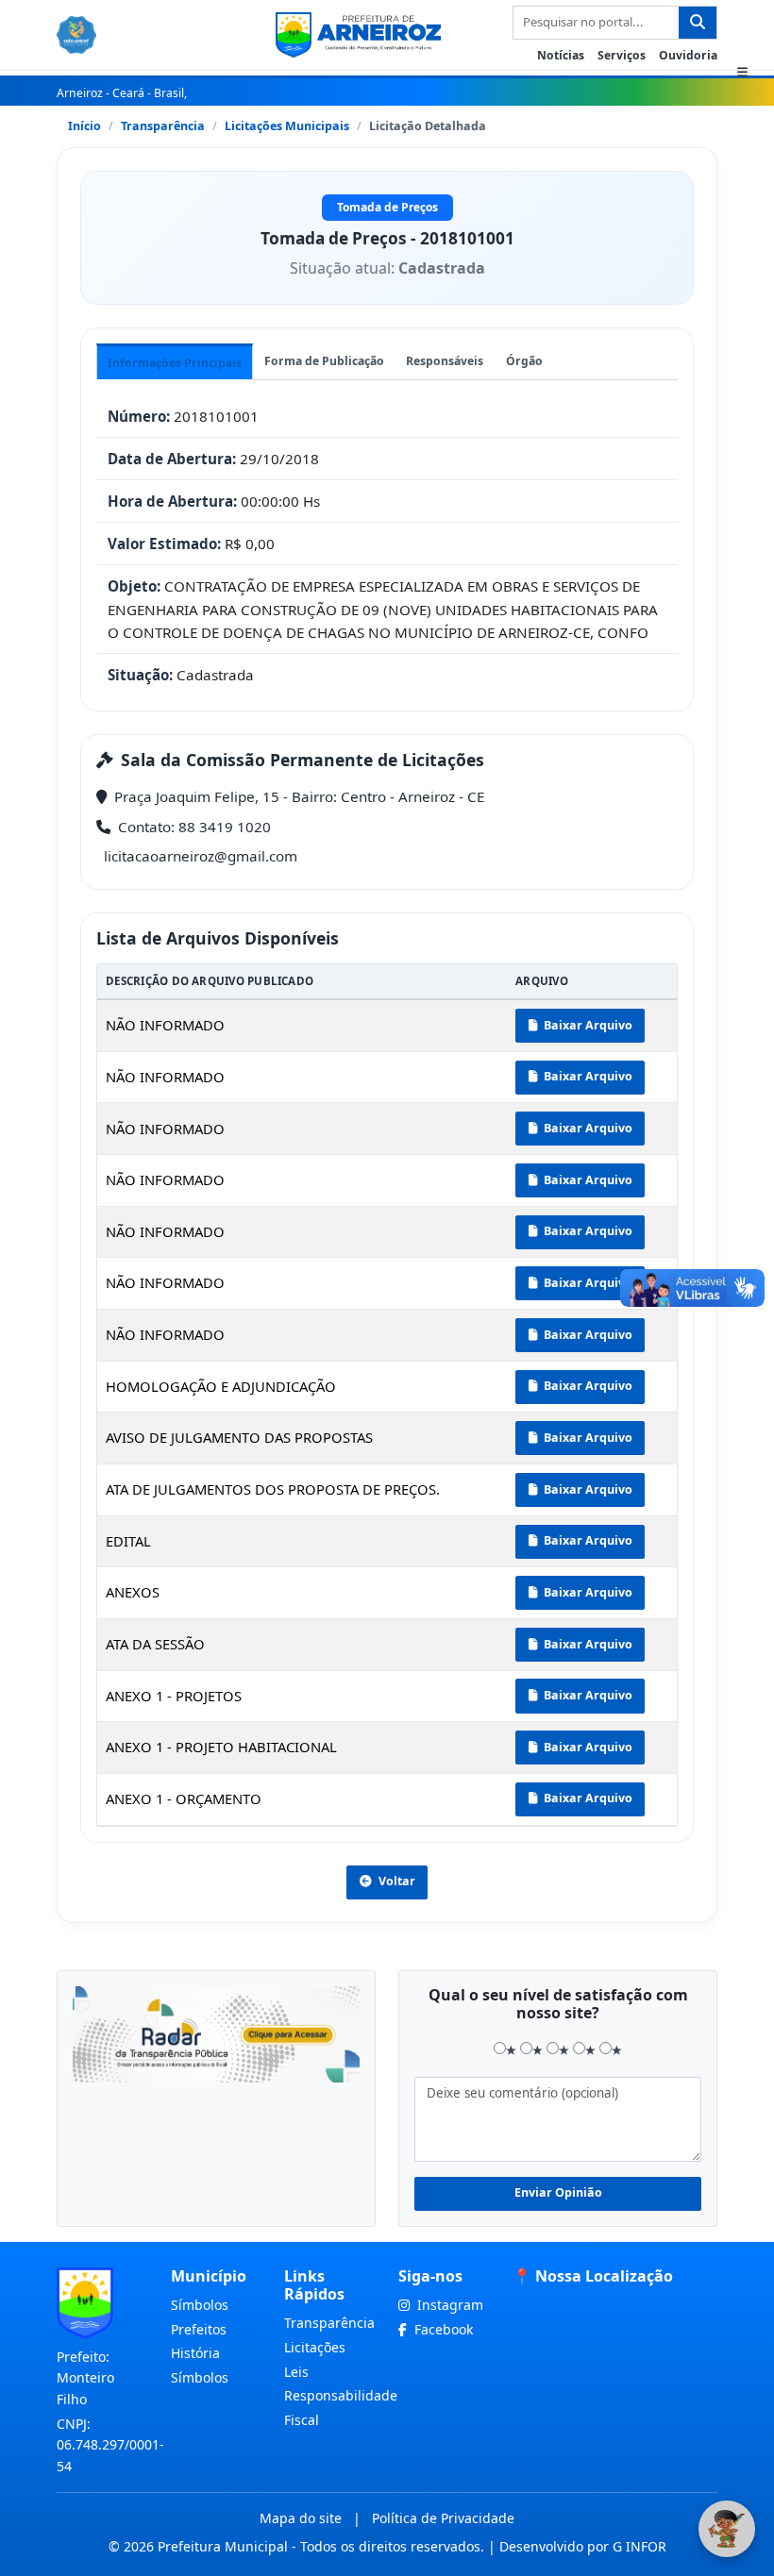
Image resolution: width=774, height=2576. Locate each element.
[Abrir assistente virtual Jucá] (727, 2529)
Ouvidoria (688, 55)
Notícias (561, 55)
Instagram (448, 2305)
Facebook (442, 2329)
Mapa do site (301, 2518)
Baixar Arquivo (587, 1025)
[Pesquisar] (698, 23)
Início (84, 126)
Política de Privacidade (443, 2518)
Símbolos (200, 2305)
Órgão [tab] (524, 361)
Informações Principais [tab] (175, 363)
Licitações (315, 2347)
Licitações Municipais (287, 126)
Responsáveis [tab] (445, 361)
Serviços (622, 55)
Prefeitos (199, 2329)
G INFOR (639, 2546)
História (195, 2353)
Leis (296, 2372)
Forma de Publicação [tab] (324, 361)
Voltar (397, 1881)
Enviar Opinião (558, 2192)
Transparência (163, 126)
